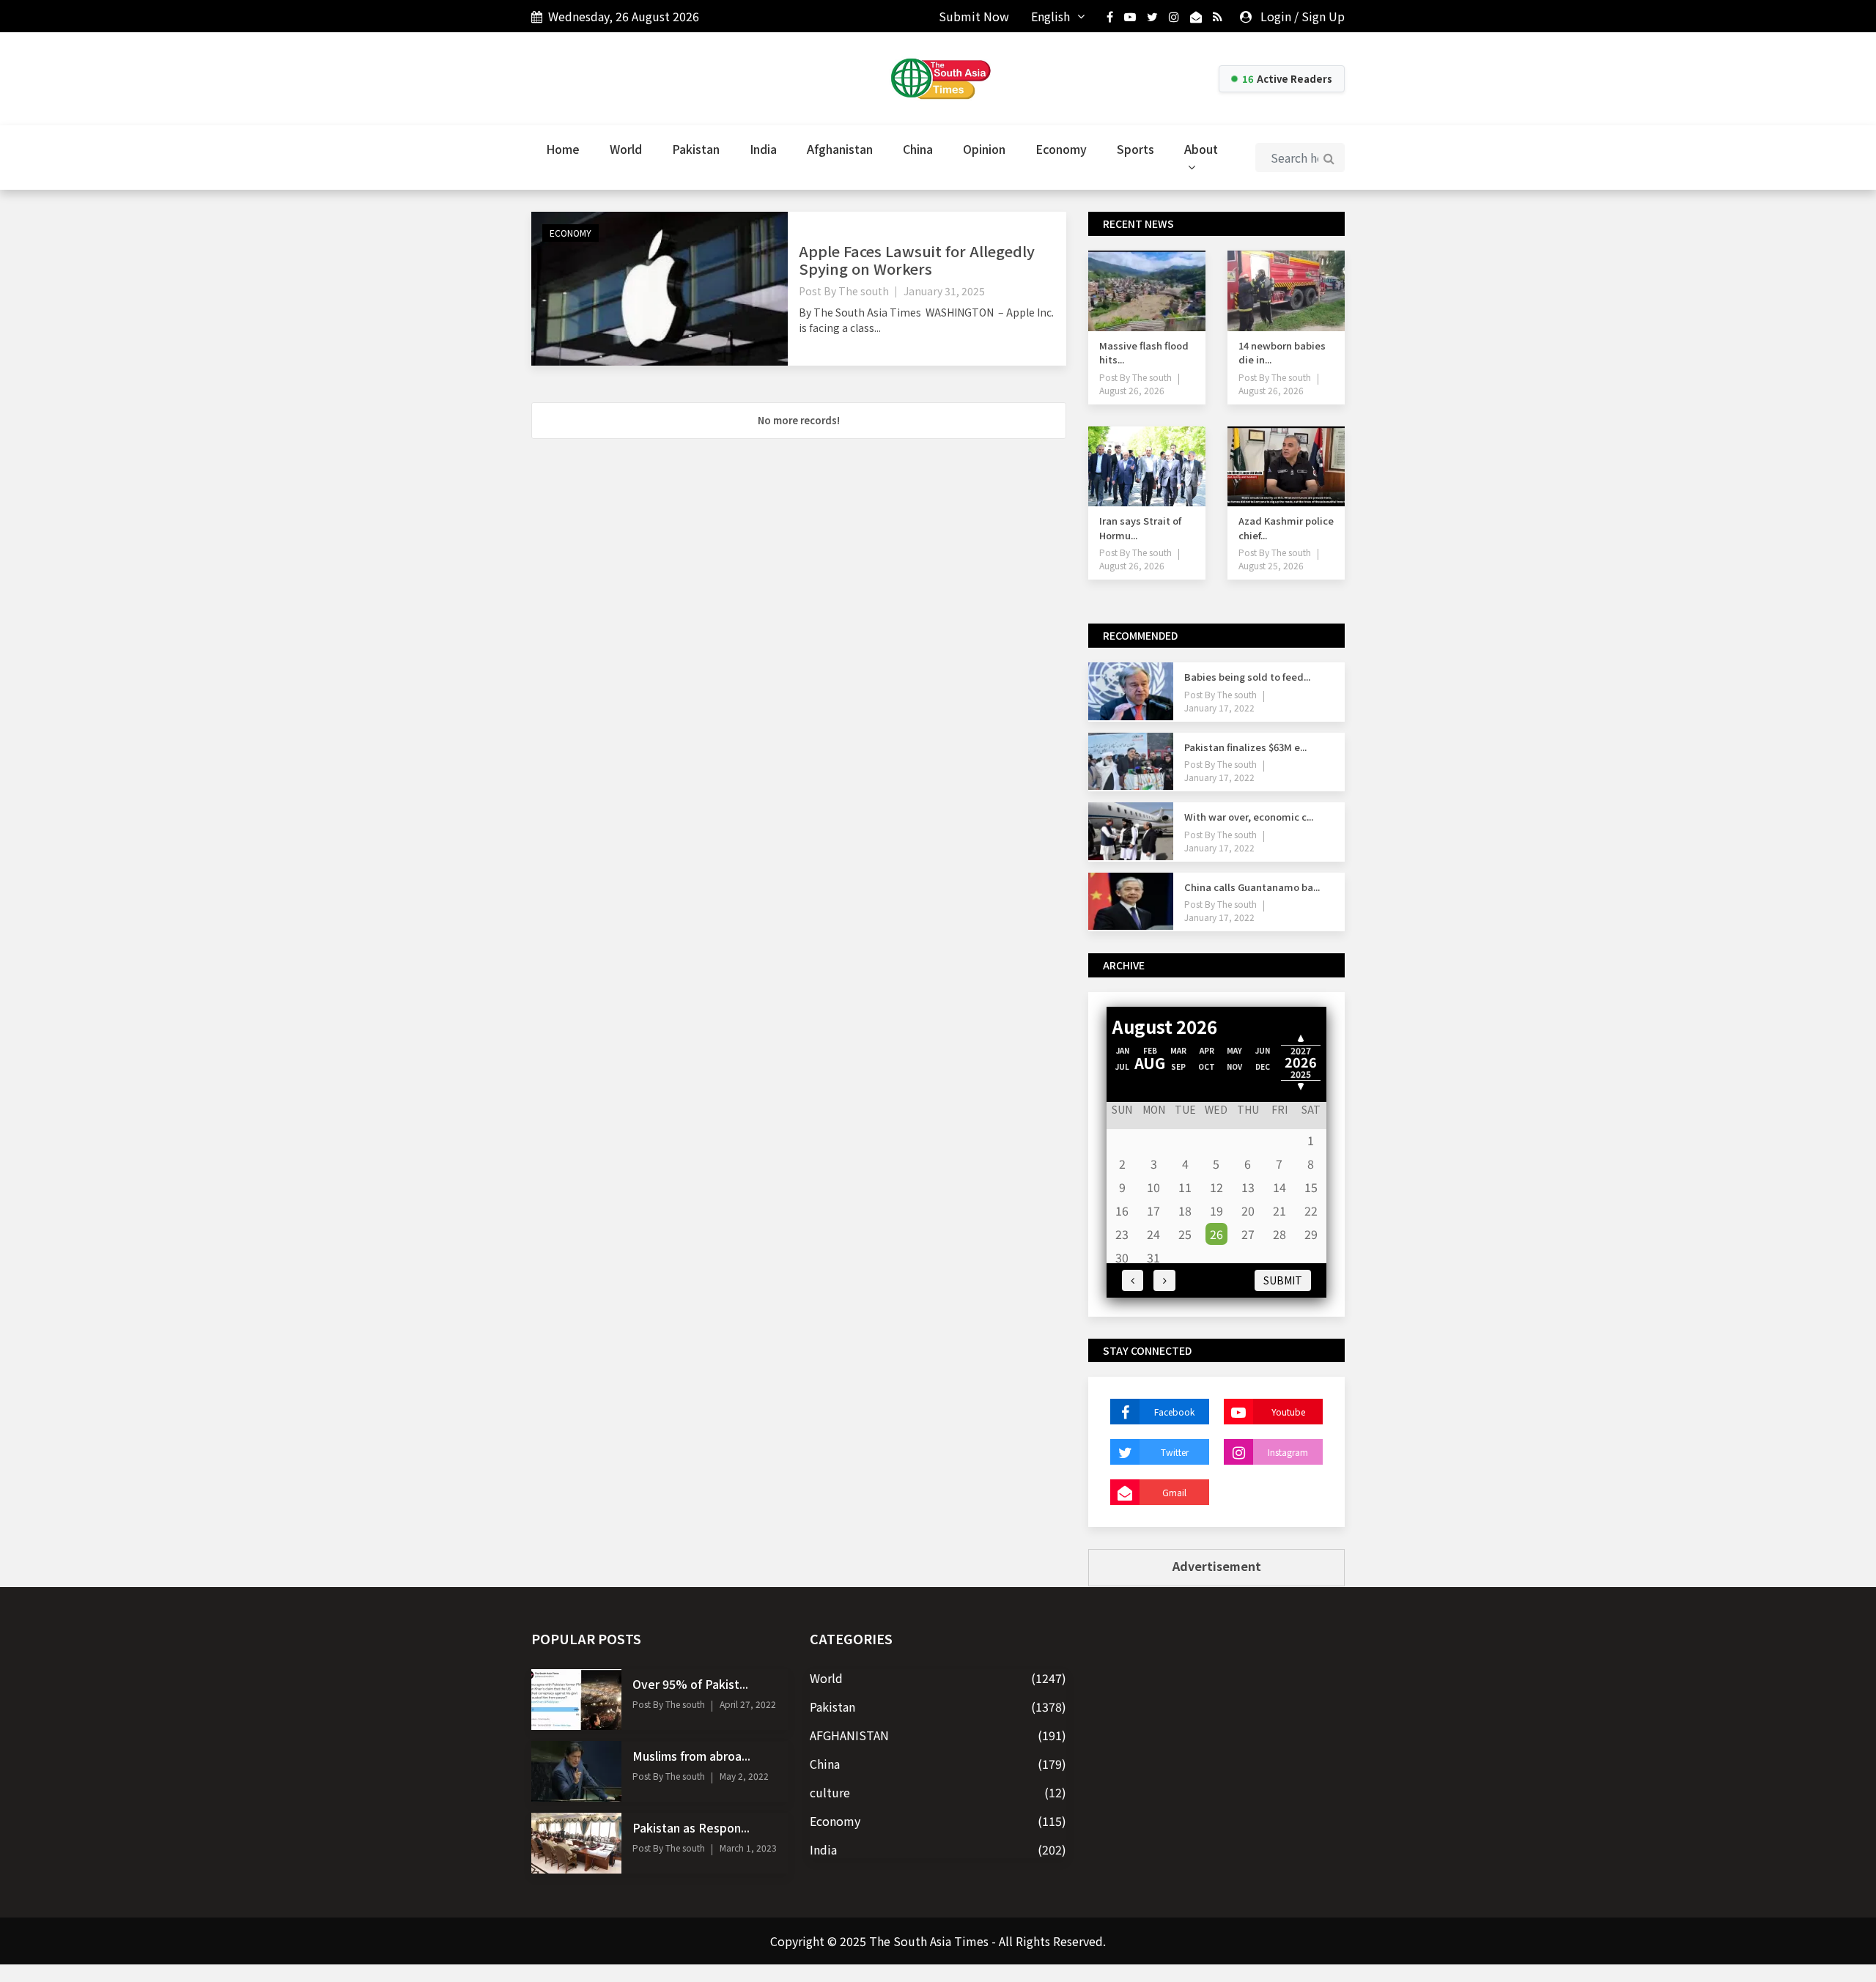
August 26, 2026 (1132, 390)
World (626, 149)
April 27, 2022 (748, 1704)
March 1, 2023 (748, 1848)
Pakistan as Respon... (691, 1827)
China (918, 149)
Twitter (1175, 1452)
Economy (1061, 149)
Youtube (1288, 1412)
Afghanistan (840, 149)
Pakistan (696, 149)
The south (864, 291)
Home (563, 149)
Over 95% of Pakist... (690, 1684)
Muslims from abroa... (691, 1756)
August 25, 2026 (1271, 565)
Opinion (984, 149)
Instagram (1288, 1452)
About (1201, 149)
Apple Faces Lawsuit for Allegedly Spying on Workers (917, 260)
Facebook (1174, 1412)
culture (830, 1792)
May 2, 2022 (744, 1776)
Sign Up (1323, 16)
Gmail (1174, 1492)
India (763, 149)
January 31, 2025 (944, 291)
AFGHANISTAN (849, 1735)
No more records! (799, 420)
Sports (1135, 149)
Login (1276, 16)
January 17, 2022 (1219, 707)
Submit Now (974, 16)
